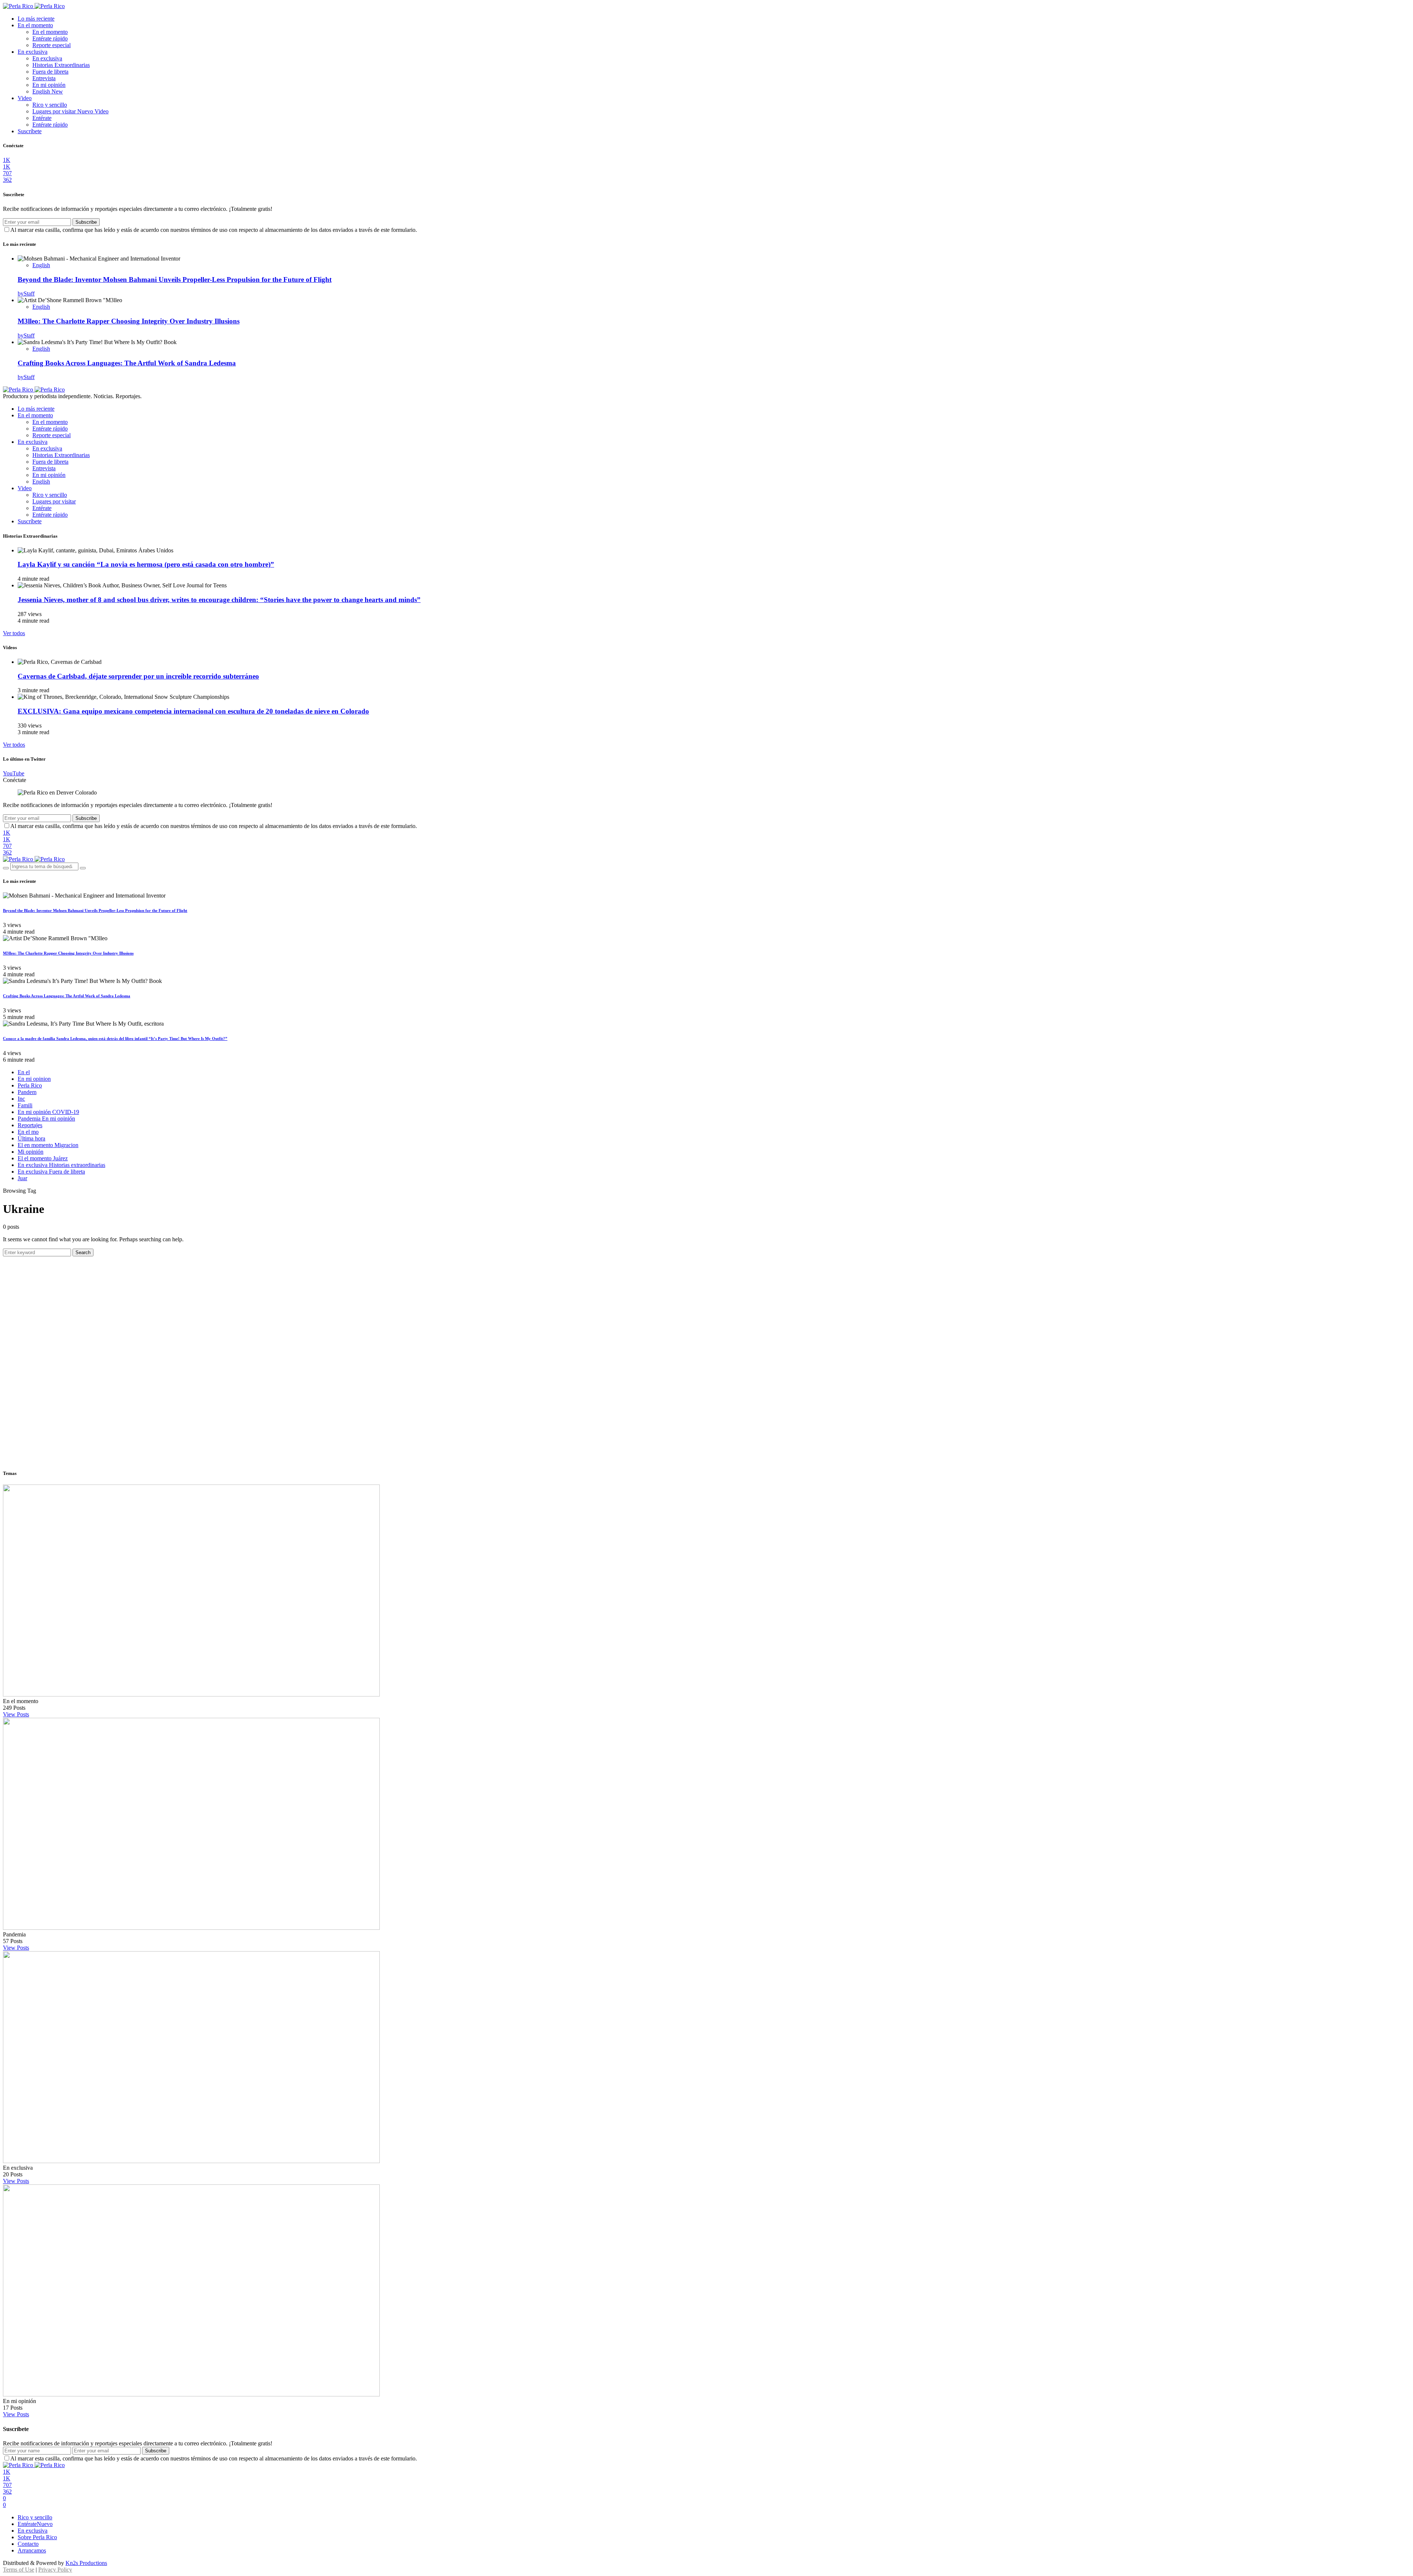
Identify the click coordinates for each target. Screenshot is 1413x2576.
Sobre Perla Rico (37, 2537)
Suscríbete (30, 131)
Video (25, 98)
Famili (25, 1105)
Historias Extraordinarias (61, 65)
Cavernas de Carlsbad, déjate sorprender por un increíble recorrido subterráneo (138, 676)
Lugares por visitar (70, 111)
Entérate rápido (50, 38)
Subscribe (86, 222)
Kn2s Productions (86, 2563)
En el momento (35, 25)
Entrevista (44, 78)
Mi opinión (31, 1152)
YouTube (14, 773)
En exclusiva (33, 52)
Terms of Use (19, 2570)
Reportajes (30, 1125)
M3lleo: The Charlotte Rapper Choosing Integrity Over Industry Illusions (129, 321)
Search (83, 1252)
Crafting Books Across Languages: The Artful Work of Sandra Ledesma (127, 363)
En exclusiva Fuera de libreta (51, 1172)
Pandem (27, 1092)
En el (24, 1072)
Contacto (28, 2544)
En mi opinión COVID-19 (48, 1112)
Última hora (31, 1138)
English (48, 91)
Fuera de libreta (50, 72)
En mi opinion (34, 1079)
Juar (22, 1178)
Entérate (42, 118)
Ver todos (14, 633)
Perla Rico (30, 1085)
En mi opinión (49, 85)
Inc (21, 1099)
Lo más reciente (36, 19)
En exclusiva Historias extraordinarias (61, 1165)
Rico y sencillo (50, 105)
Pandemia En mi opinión (46, 1119)
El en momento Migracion (48, 1145)
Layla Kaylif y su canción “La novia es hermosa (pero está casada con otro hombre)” (146, 564)
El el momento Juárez (43, 1158)
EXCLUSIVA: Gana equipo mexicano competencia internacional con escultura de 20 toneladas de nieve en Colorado (193, 711)
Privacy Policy (55, 2570)
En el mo (28, 1132)
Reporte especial (52, 45)
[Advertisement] (706, 1308)
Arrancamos (32, 2550)
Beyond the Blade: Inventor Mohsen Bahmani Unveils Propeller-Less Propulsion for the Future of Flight (175, 279)
